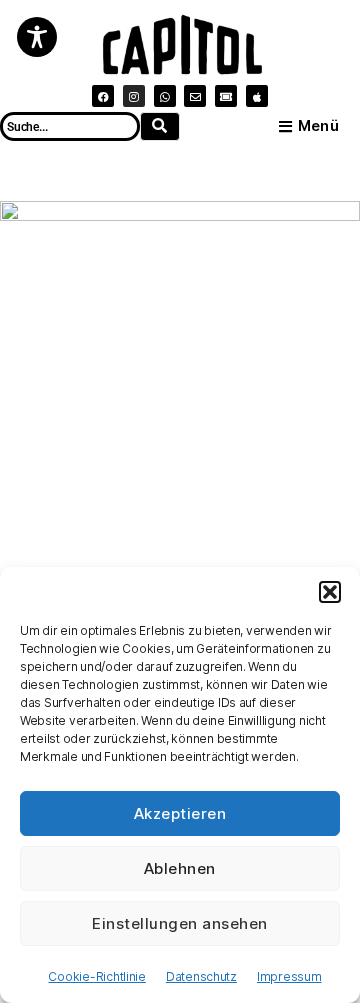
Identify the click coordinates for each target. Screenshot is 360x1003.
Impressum (289, 976)
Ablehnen (180, 868)
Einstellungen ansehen (180, 923)
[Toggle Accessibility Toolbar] (37, 37)
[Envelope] (195, 96)
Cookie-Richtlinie (96, 976)
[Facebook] (103, 96)
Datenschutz (201, 976)
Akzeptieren (180, 813)
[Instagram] (134, 96)
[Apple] (257, 96)
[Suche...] (160, 126)
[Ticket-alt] (226, 96)
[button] (330, 592)
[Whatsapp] (165, 96)
